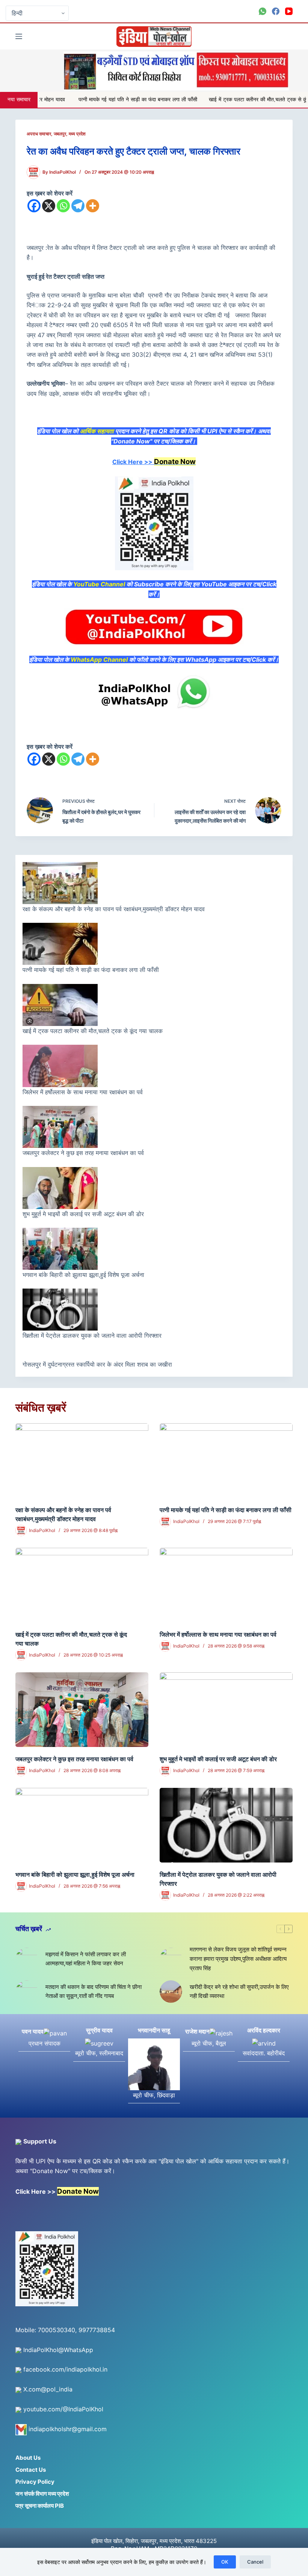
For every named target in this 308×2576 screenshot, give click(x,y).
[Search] (290, 37)
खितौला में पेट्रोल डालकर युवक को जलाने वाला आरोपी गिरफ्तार (92, 1335)
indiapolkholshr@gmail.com (67, 2429)
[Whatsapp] (63, 206)
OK (225, 2562)
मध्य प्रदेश (77, 134)
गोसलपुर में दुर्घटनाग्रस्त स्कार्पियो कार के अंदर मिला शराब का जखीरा (98, 1364)
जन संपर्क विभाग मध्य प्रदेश (42, 2494)
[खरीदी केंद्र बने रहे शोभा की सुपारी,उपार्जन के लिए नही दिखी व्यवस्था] (171, 1992)
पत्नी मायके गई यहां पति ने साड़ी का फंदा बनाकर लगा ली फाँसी (62, 100)
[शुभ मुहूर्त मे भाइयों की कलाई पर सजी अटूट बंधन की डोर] (226, 1710)
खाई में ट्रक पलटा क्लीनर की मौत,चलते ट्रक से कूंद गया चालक (195, 100)
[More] (93, 206)
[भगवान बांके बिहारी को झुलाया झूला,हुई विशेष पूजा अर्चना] (82, 1825)
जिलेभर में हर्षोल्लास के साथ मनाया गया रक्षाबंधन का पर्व (83, 1092)
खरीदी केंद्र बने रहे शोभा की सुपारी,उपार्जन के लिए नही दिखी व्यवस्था (239, 1992)
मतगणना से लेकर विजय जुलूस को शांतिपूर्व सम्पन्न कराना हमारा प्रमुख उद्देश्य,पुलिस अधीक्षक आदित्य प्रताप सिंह (238, 1959)
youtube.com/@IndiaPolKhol (62, 2409)
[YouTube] (289, 11)
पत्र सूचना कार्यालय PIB (40, 2506)
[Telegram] (78, 206)
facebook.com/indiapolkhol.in (64, 2369)
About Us (28, 2458)
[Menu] (19, 36)
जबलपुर (60, 134)
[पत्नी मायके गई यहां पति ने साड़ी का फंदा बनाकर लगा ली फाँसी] (226, 1461)
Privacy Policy (35, 2482)
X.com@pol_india (47, 2389)
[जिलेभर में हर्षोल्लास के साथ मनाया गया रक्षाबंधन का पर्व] (226, 1585)
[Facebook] (276, 11)
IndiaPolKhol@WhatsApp (57, 2350)
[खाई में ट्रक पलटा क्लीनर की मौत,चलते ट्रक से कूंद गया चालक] (82, 1585)
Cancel (255, 2562)
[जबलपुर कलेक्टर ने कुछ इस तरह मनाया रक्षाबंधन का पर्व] (82, 1710)
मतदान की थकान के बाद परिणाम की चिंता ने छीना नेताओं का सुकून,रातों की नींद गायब (94, 1992)
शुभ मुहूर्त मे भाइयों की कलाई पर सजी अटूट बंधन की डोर (83, 1214)
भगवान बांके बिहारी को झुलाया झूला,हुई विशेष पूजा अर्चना (83, 1275)
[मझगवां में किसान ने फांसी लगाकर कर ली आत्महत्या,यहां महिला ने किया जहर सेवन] (27, 1959)
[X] (49, 206)
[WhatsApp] (263, 11)
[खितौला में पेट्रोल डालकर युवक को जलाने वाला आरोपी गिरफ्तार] (226, 1825)
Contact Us (31, 2470)
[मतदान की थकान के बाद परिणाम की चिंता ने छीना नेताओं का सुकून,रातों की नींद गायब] (27, 1992)
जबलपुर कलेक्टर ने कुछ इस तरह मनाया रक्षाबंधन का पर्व (83, 1153)
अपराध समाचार (39, 134)
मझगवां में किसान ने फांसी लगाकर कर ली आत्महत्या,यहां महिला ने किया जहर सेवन (86, 1959)
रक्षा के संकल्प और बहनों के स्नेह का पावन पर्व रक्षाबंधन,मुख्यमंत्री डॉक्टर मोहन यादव (115, 909)
